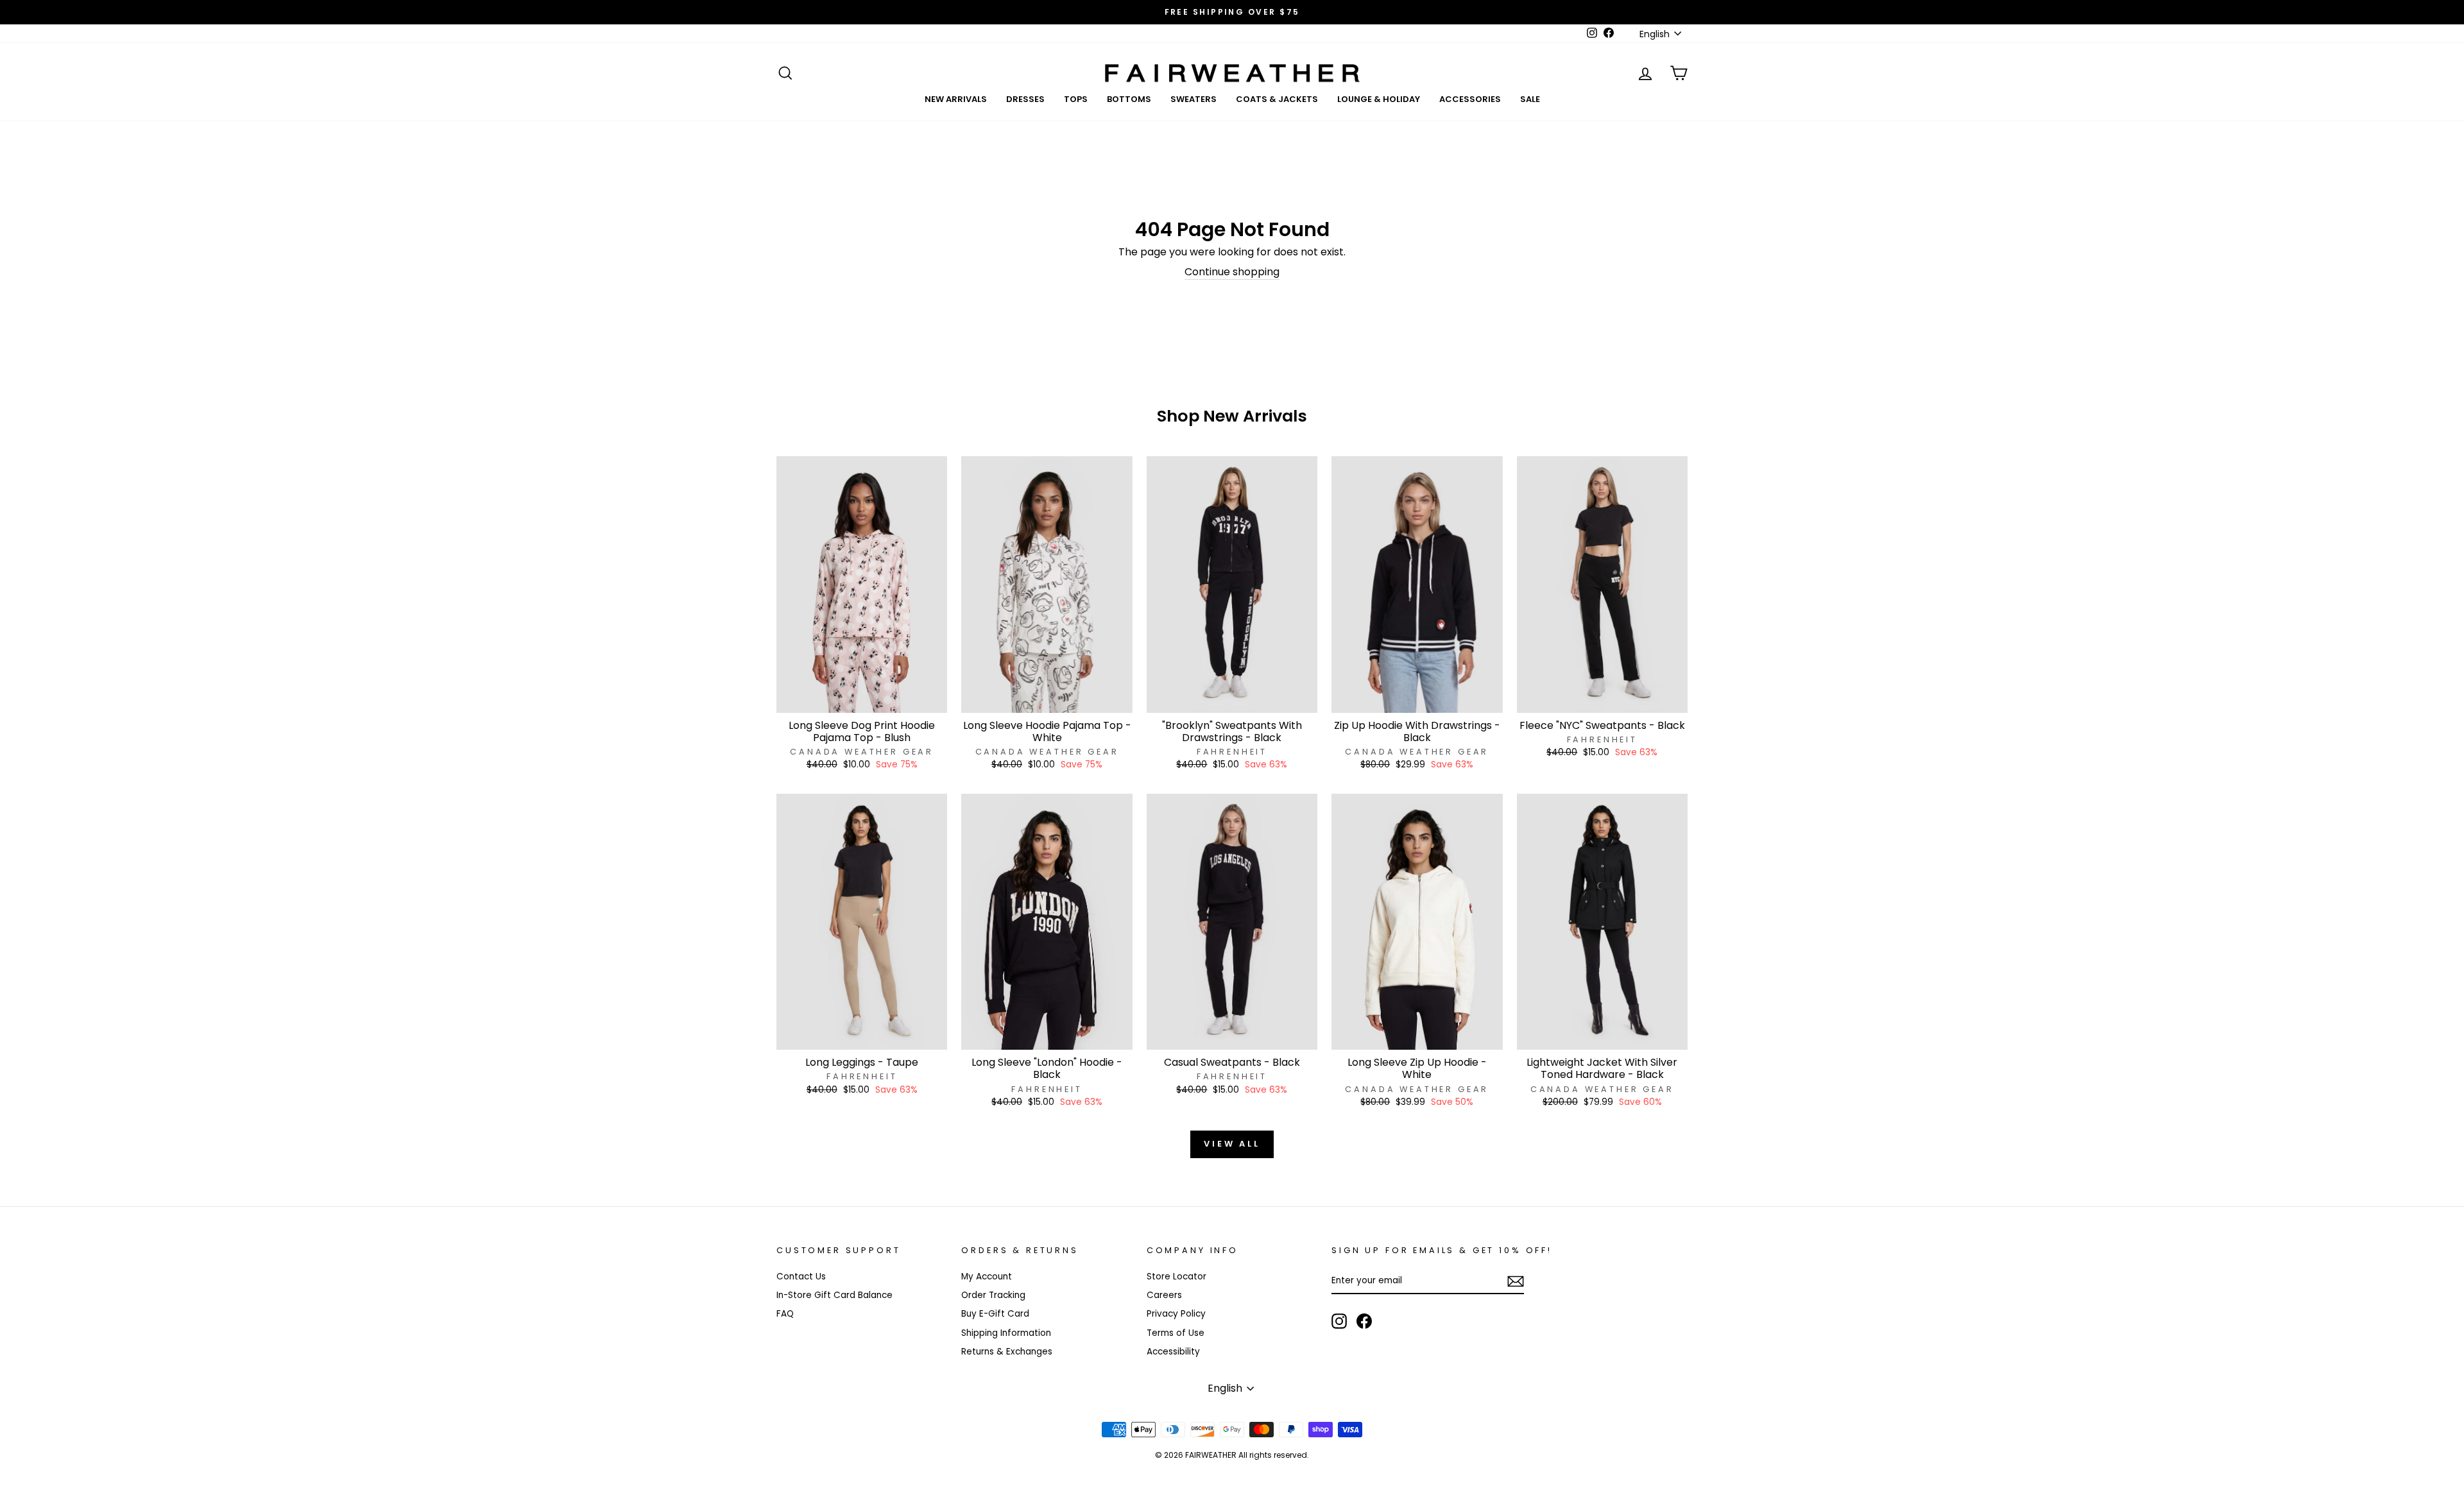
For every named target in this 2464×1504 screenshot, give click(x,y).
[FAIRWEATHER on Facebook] (1364, 1321)
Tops (1076, 99)
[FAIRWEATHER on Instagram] (1339, 1321)
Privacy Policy (1176, 1314)
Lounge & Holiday (1379, 99)
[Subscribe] (1516, 1281)
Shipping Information (1006, 1333)
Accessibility (1173, 1352)
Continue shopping (1232, 272)
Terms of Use (1176, 1333)
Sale (1530, 99)
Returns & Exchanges (1007, 1352)
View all (1232, 1144)
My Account (987, 1277)
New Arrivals (956, 99)
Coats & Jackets (1277, 99)
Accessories (1470, 99)
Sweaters (1193, 99)
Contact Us (801, 1277)
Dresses (1025, 99)
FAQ (785, 1314)
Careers (1164, 1295)
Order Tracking (993, 1295)
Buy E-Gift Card (995, 1314)
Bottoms (1129, 99)
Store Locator (1176, 1277)
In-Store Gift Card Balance (834, 1295)
